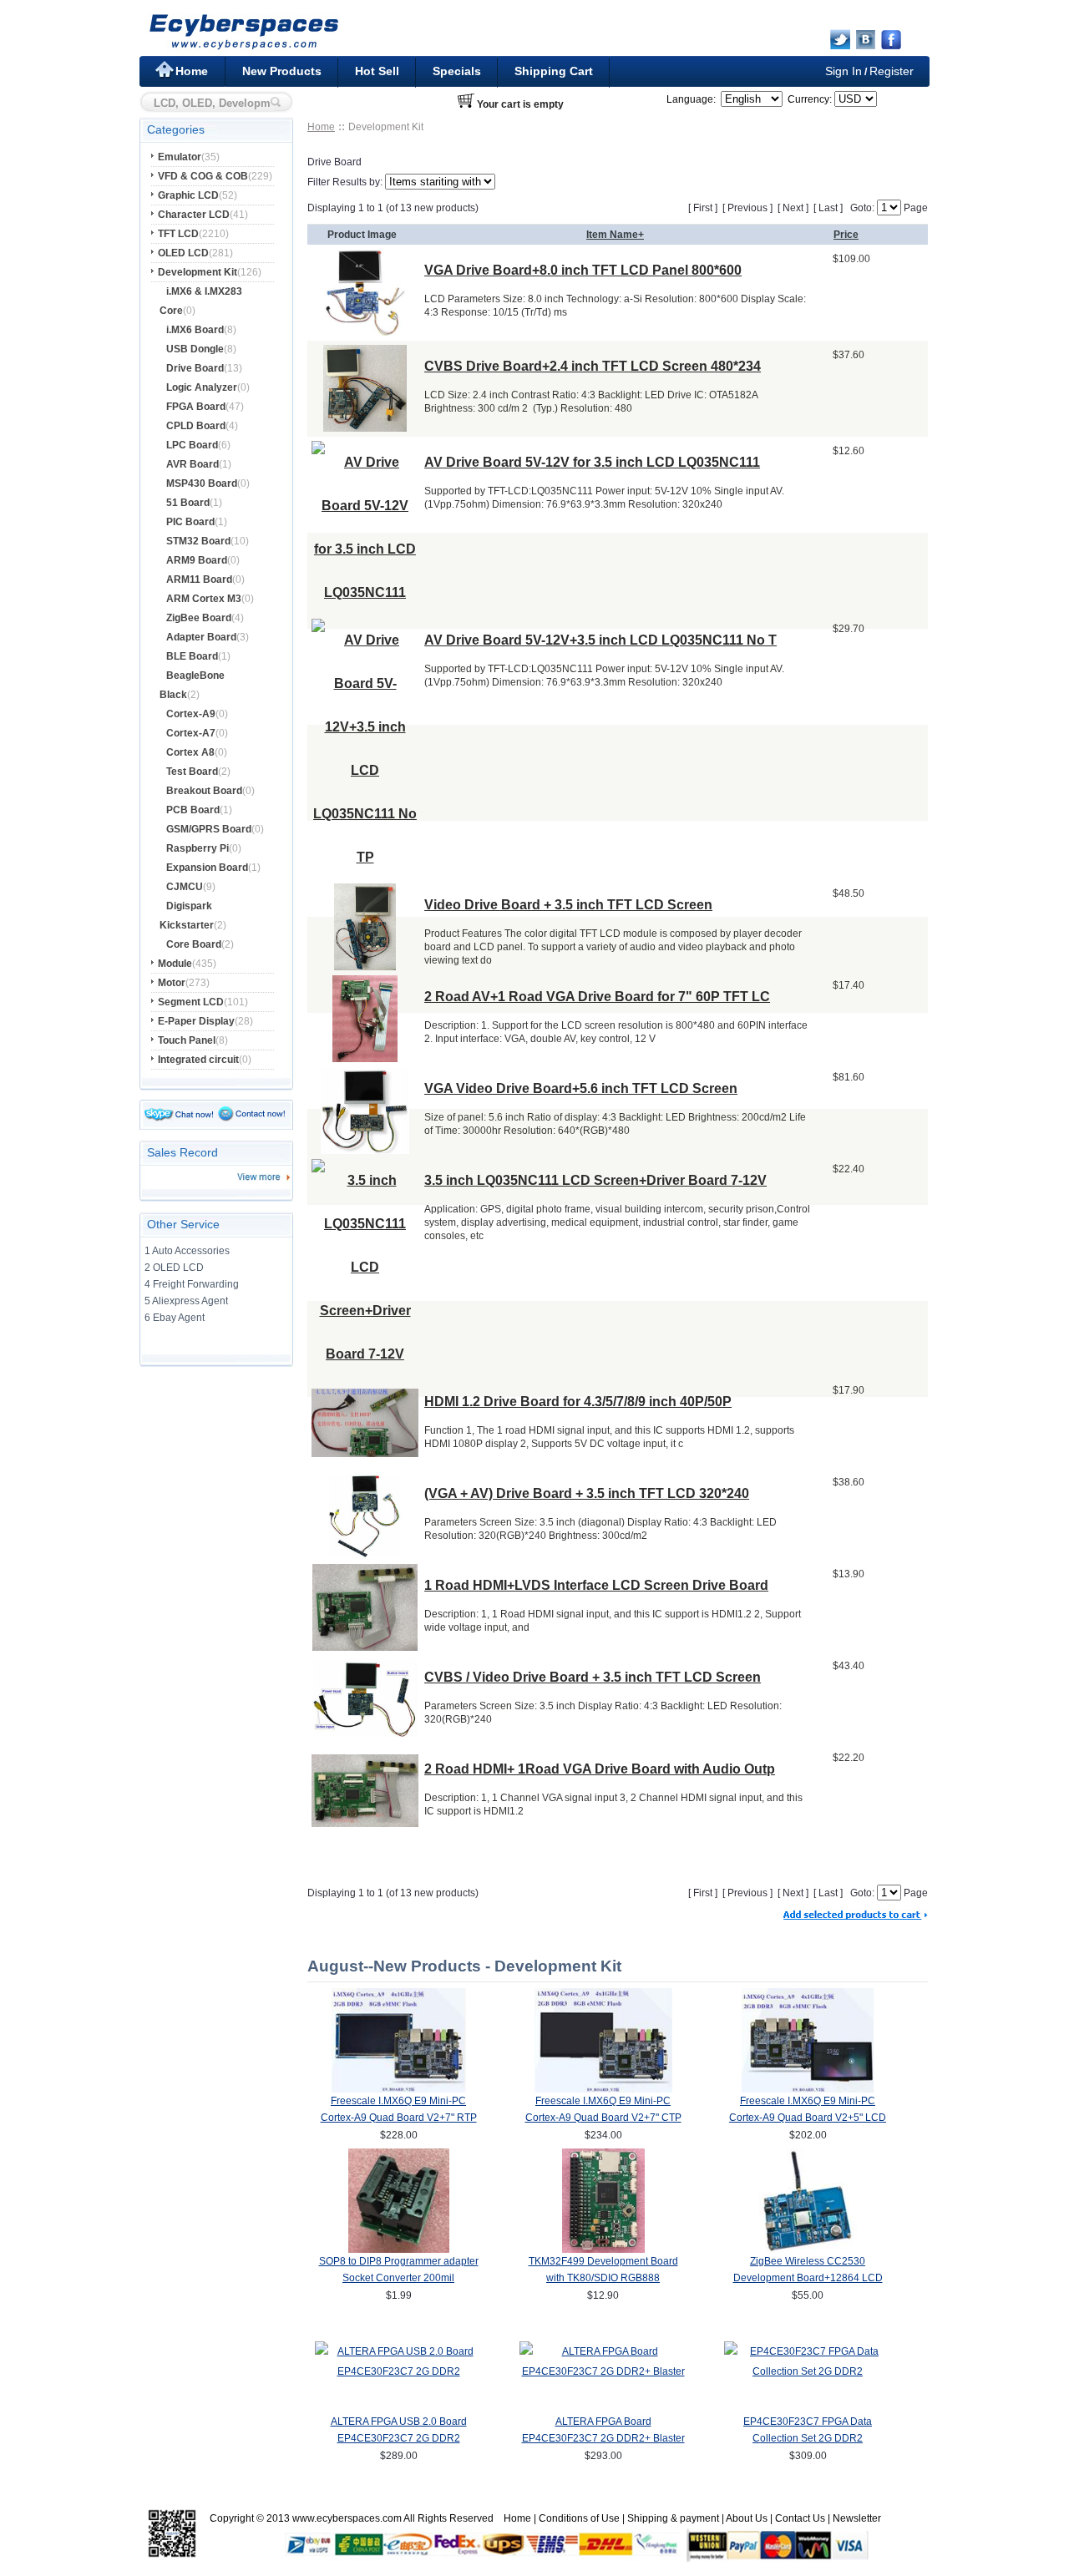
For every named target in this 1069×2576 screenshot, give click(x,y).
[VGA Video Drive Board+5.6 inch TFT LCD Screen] (365, 1149)
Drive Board (195, 368)
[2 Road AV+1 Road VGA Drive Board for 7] (365, 1058)
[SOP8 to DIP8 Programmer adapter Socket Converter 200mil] (399, 2250)
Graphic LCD (188, 195)
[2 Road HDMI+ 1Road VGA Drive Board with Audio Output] (365, 1822)
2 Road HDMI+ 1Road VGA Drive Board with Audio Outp (600, 1769)
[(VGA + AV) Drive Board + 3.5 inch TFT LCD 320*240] (365, 1554)
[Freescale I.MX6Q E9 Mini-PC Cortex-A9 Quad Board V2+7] (399, 2089)
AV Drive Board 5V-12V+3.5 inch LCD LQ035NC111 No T (600, 640)
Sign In (844, 71)
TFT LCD (178, 234)
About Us (747, 2518)
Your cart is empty (520, 104)
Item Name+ (615, 235)
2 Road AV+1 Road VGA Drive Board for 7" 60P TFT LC (597, 997)
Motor (172, 983)
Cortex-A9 (191, 714)
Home (192, 71)
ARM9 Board (197, 560)
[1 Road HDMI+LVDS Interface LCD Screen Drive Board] (365, 1646)
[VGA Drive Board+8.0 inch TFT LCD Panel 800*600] (365, 331)
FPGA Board (196, 407)
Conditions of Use (579, 2518)
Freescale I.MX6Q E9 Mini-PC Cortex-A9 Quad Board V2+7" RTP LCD (399, 2118)
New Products (282, 71)
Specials (457, 71)
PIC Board (190, 522)
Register (892, 71)
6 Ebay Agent (175, 1318)
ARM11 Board (199, 579)
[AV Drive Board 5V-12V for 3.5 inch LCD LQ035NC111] (365, 592)
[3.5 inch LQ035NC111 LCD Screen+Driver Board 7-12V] (365, 1354)
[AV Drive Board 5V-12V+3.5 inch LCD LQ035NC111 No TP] (365, 857)
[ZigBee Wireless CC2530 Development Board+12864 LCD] (808, 2250)
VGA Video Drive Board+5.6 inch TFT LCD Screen (581, 1088)
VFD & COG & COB (203, 176)
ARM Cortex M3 (204, 599)
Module (175, 964)
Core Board (194, 944)
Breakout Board (204, 791)
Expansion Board (207, 868)
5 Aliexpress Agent (186, 1301)
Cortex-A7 (191, 733)
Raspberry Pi (198, 848)
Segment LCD (191, 1002)
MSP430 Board (202, 483)
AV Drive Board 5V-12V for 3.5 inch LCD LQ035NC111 (592, 462)
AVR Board (193, 464)
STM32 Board (198, 541)
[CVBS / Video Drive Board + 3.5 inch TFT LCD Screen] (365, 1735)
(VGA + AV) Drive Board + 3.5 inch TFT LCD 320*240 (587, 1493)
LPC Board (192, 445)
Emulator (180, 157)
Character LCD (194, 215)
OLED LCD (183, 253)
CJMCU (185, 887)
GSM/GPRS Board (209, 829)
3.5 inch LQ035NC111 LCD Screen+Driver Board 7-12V (595, 1180)
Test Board (192, 772)
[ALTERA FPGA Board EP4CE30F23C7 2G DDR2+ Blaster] (603, 2371)
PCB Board (193, 810)
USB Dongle (195, 349)
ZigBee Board (199, 618)
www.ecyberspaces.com (347, 2518)
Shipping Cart (554, 71)
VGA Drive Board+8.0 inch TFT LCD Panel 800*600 (583, 270)
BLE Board (192, 656)
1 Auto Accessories (187, 1251)
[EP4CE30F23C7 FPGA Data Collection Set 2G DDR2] (808, 2371)
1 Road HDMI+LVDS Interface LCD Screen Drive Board (596, 1585)
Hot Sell (377, 71)
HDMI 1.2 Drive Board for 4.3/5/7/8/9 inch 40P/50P (578, 1402)
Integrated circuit (198, 1060)
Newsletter (857, 2518)
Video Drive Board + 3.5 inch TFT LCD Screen (568, 905)
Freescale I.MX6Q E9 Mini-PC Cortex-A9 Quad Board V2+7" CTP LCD (603, 2118)
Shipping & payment (673, 2518)
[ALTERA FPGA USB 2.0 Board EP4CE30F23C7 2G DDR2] (398, 2371)
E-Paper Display (196, 1021)
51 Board (188, 503)
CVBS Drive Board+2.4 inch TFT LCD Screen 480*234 (593, 366)
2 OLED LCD (174, 1268)
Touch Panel (187, 1040)
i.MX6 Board (195, 330)
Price (846, 235)
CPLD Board (196, 426)
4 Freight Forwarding (192, 1284)
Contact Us (800, 2518)
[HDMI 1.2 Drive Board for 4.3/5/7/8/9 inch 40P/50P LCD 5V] (365, 1452)
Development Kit (198, 272)
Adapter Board (201, 637)
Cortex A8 (190, 752)
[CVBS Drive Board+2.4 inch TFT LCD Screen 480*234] (365, 427)
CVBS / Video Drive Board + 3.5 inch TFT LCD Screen (593, 1677)
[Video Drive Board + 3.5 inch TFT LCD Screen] (365, 966)
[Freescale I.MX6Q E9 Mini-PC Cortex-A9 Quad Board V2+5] (808, 2089)
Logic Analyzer (202, 387)
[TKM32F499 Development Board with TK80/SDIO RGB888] (603, 2250)
